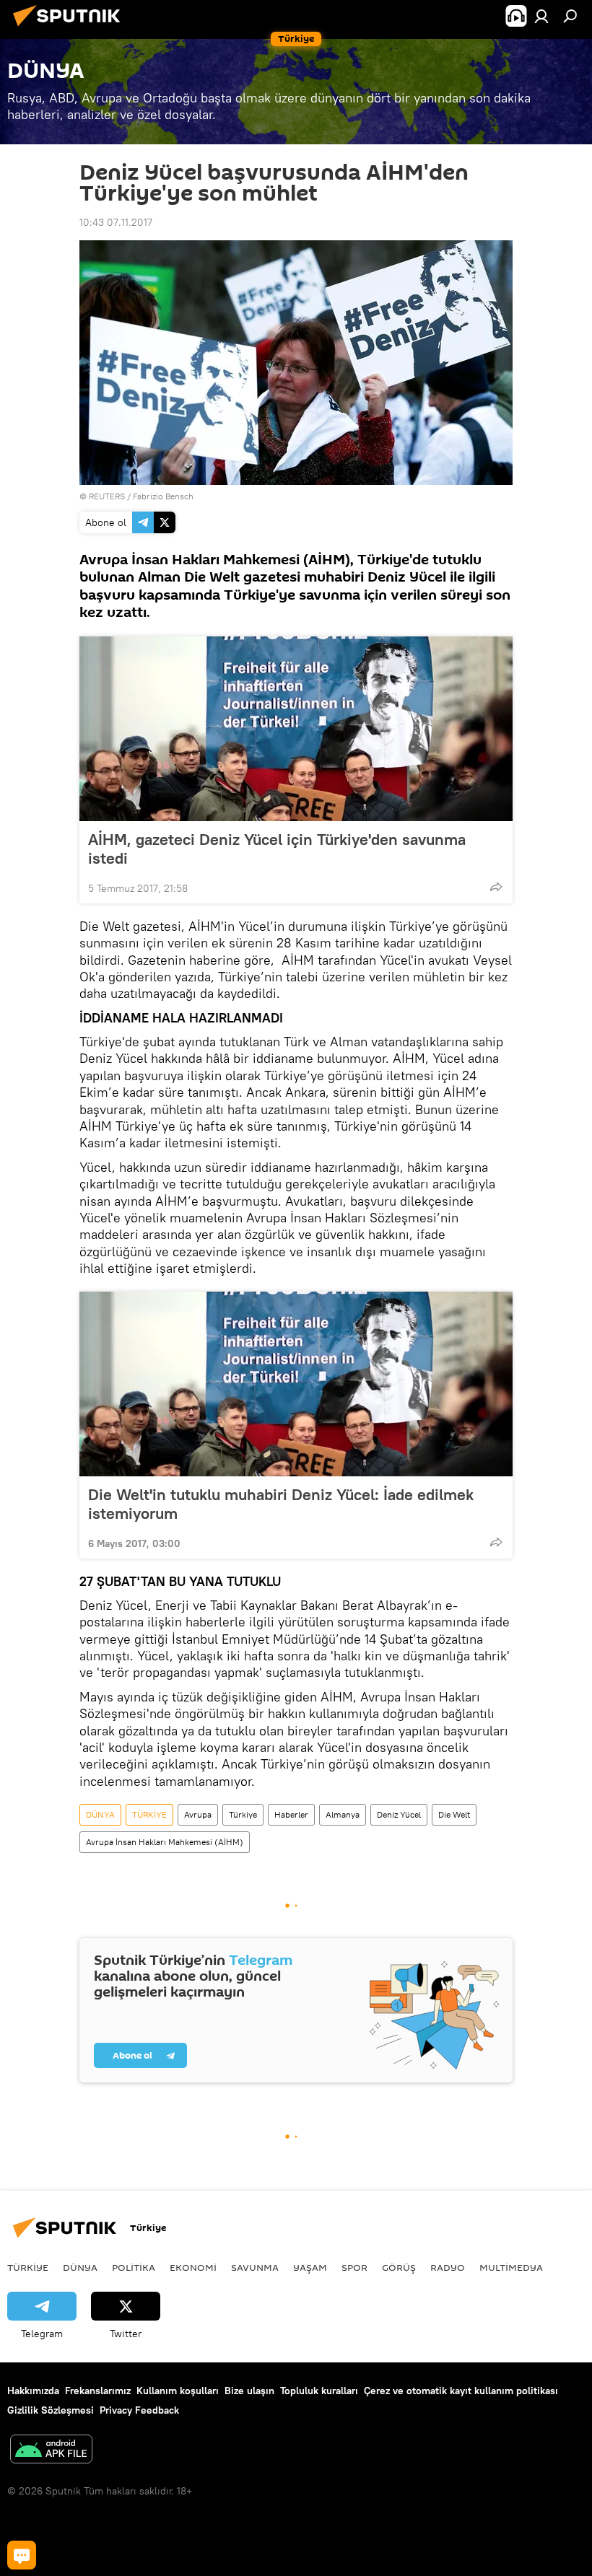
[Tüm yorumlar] (22, 2555)
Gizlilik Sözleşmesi (51, 2410)
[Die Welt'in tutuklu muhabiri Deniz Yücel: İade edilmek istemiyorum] (296, 1384)
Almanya (343, 1814)
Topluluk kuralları (319, 2391)
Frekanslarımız (98, 2391)
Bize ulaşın (249, 2391)
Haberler (291, 1814)
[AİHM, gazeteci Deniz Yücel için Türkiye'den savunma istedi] (296, 729)
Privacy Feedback (139, 2410)
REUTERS (107, 496)
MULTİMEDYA (511, 2267)
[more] (496, 887)
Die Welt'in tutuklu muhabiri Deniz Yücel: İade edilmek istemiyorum (281, 1504)
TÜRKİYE (149, 1814)
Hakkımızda (33, 2391)
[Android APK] (51, 2451)
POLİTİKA (134, 2267)
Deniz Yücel (399, 1814)
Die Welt (454, 1814)
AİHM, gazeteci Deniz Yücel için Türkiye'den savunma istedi (277, 849)
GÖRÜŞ (399, 2267)
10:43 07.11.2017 (116, 222)
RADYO (448, 2267)
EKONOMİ (193, 2267)
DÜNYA (100, 1814)
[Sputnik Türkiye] (71, 28)
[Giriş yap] (541, 16)
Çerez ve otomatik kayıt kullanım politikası (461, 2391)
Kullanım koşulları (178, 2391)
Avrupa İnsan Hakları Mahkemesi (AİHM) (165, 1842)
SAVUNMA (255, 2267)
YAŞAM (310, 2267)
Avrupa (198, 1814)
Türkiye (243, 1814)
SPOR (354, 2267)
